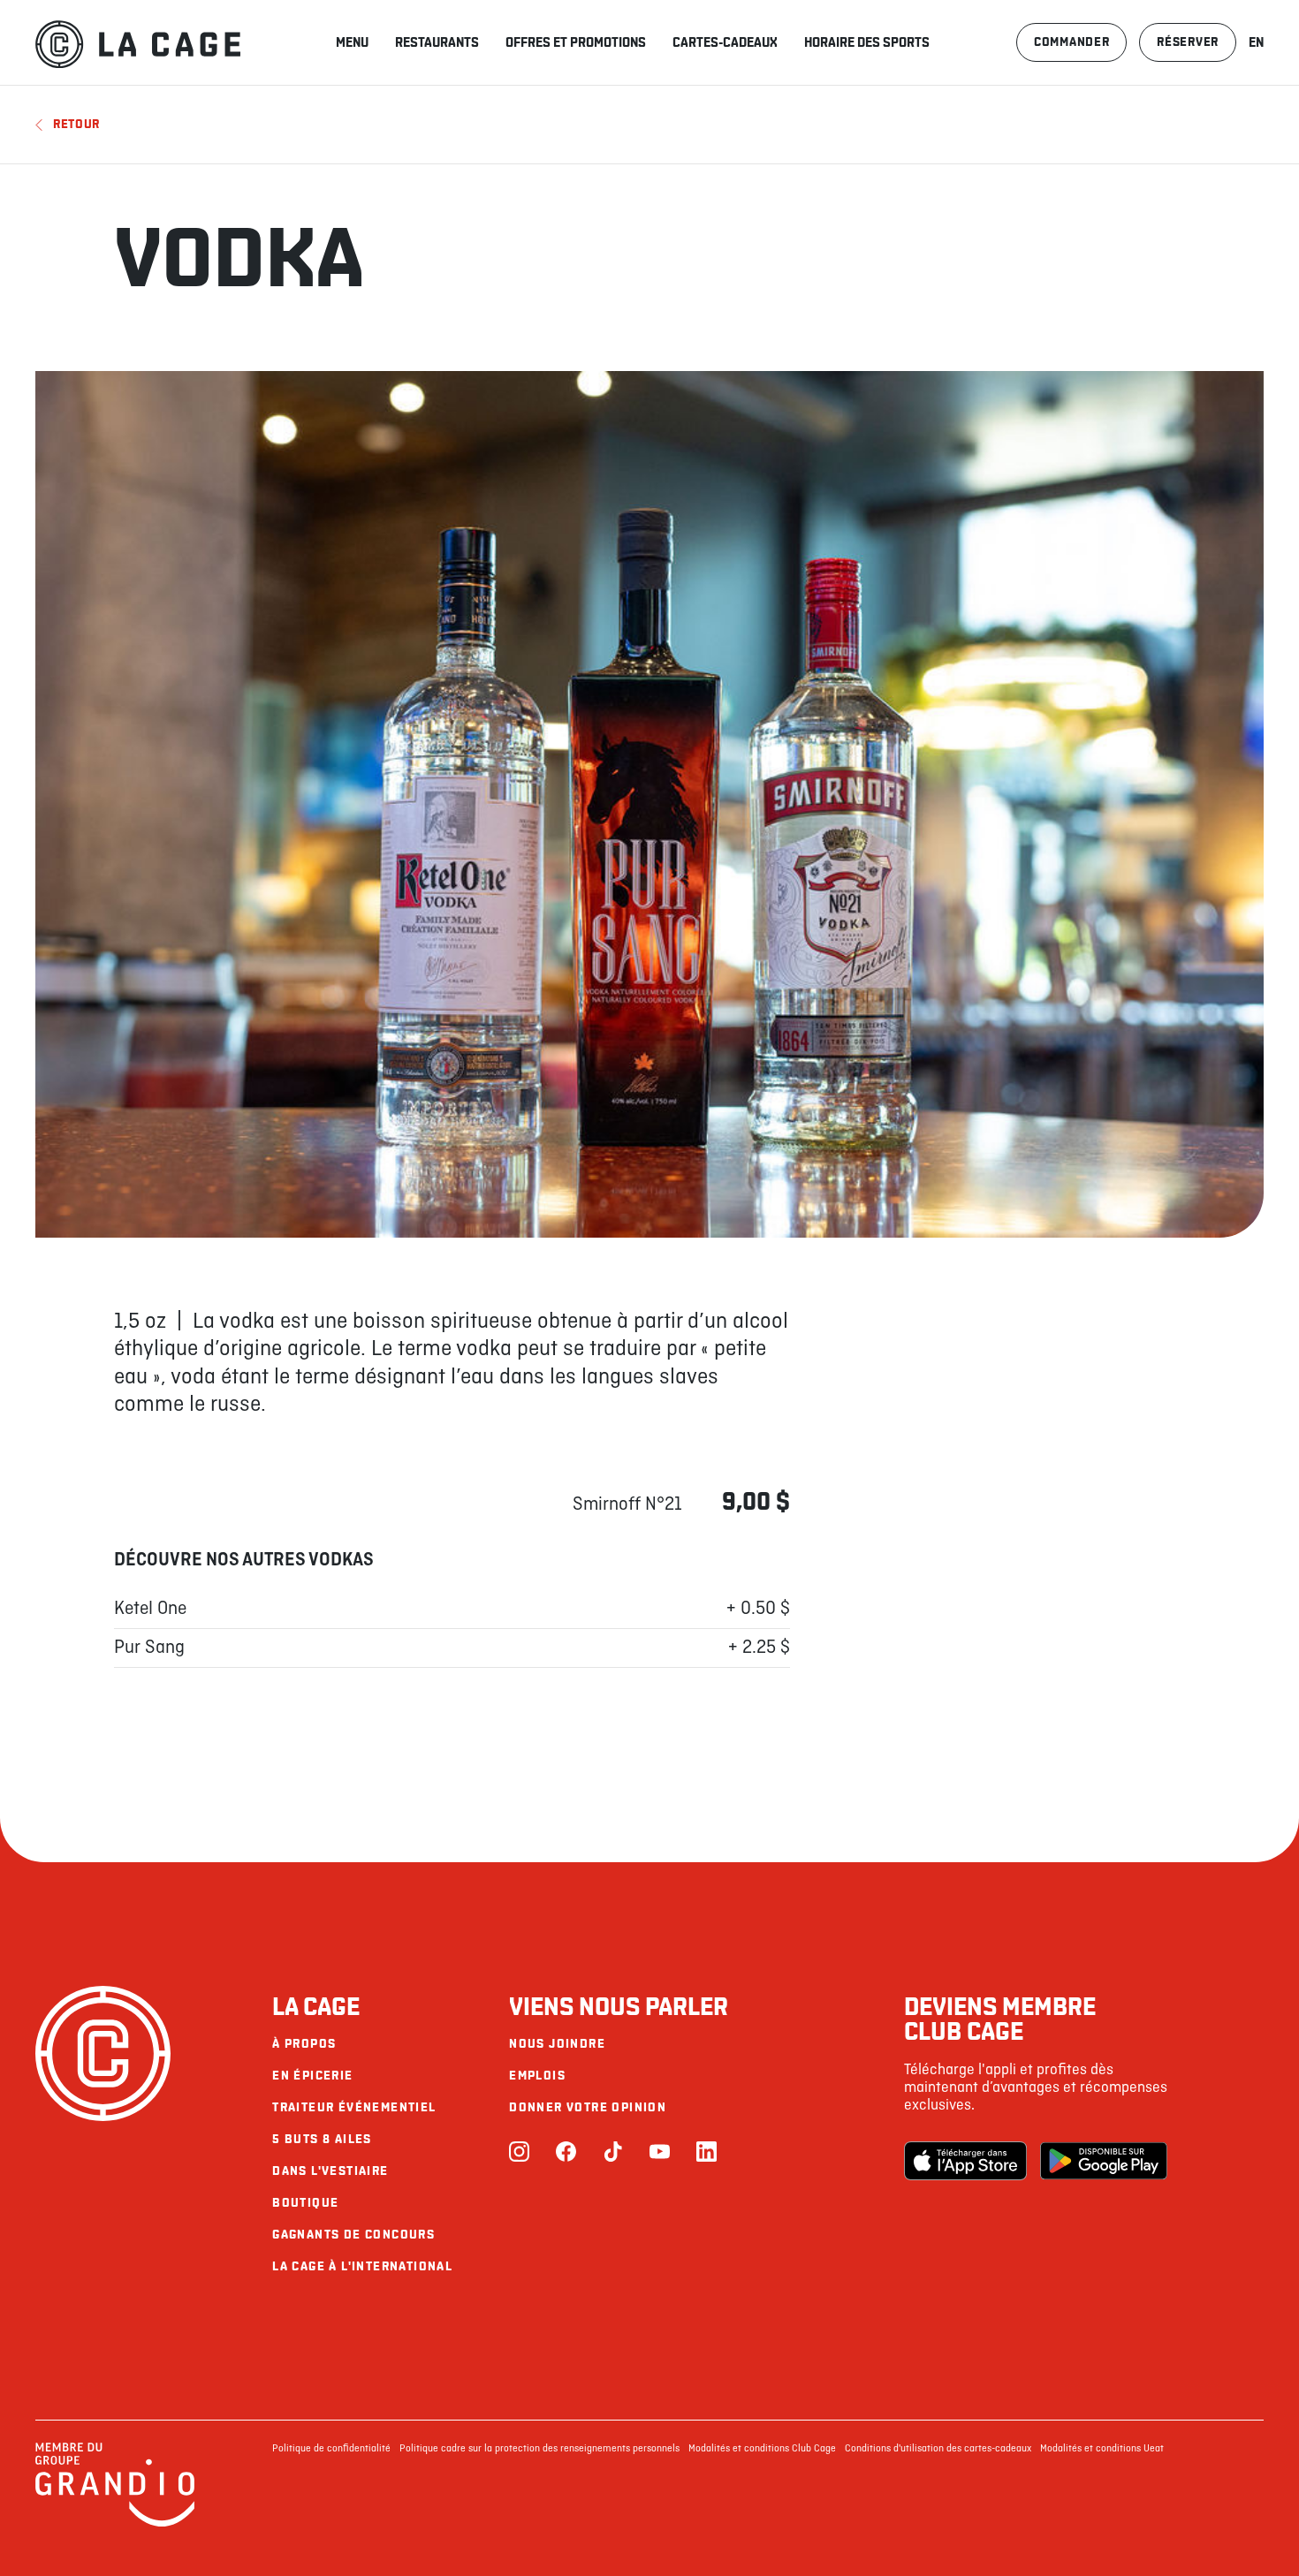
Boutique (305, 2203)
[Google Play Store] (1104, 2161)
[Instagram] (519, 2153)
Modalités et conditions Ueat (1102, 2449)
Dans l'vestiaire (330, 2171)
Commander (1071, 42)
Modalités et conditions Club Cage (762, 2449)
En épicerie (312, 2076)
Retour (76, 124)
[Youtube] (660, 2153)
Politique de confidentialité (331, 2449)
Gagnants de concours (353, 2235)
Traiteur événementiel (354, 2107)
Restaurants (437, 42)
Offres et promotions (576, 42)
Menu (352, 42)
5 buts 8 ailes (322, 2139)
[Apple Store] (968, 2161)
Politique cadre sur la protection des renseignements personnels (539, 2449)
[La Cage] (138, 42)
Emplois (537, 2076)
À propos (304, 2044)
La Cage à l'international (362, 2266)
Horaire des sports (867, 42)
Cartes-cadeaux (725, 42)
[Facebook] (566, 2153)
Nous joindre (557, 2044)
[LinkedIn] (706, 2153)
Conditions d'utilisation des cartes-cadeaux (938, 2449)
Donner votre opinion (588, 2107)
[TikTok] (613, 2153)
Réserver (1188, 42)
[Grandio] (115, 2524)
